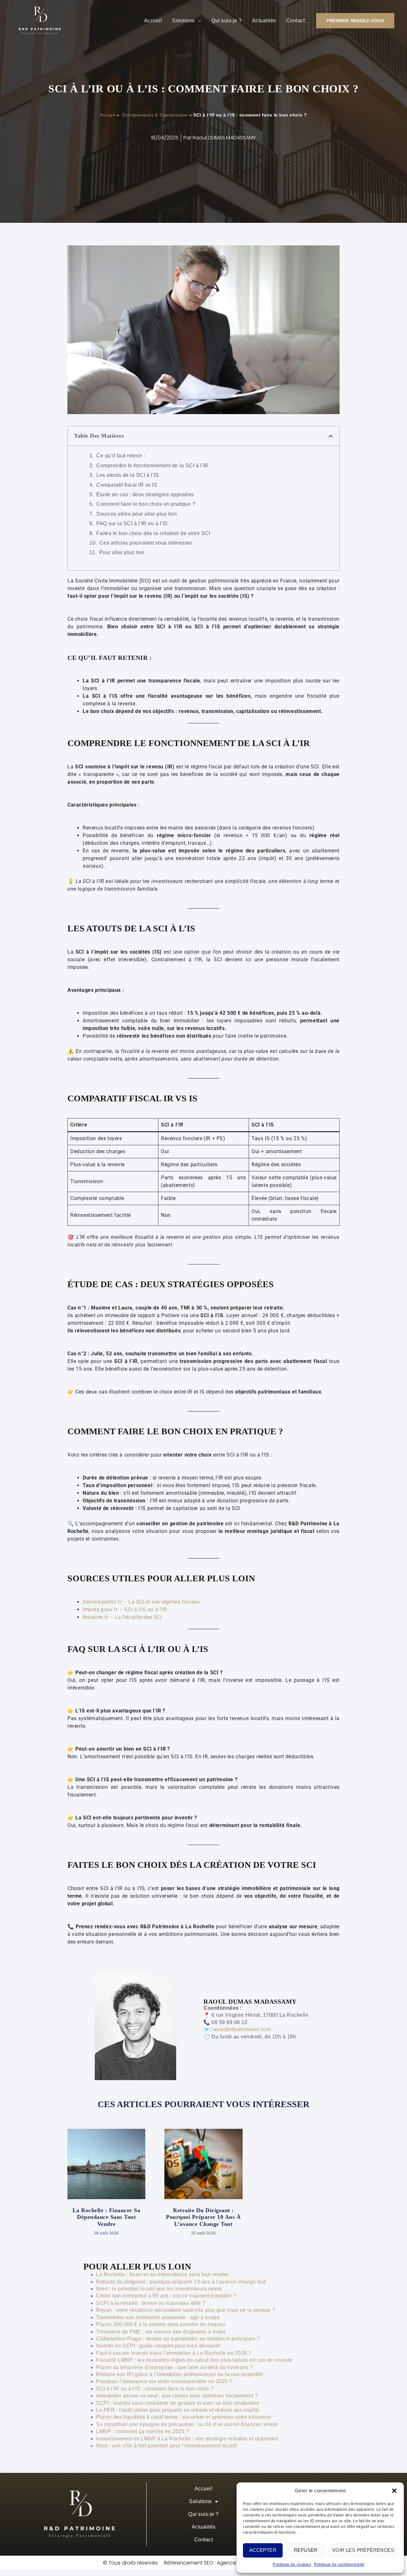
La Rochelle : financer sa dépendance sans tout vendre (107, 2217)
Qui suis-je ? (227, 21)
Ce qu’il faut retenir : (121, 456)
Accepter (263, 2550)
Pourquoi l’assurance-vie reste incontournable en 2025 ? (164, 2381)
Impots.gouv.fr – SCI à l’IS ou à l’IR (125, 1609)
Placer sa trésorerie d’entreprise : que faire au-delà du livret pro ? (174, 2367)
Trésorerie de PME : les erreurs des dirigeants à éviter (161, 2332)
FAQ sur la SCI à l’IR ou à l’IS (132, 523)
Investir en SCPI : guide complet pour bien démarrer (158, 2346)
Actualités (264, 21)
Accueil (153, 21)
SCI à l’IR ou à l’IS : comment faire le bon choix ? (155, 2389)
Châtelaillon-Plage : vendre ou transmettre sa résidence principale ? (178, 2339)
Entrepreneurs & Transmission (154, 115)
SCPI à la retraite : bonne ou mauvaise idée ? (151, 2303)
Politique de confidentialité (339, 2565)
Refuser (306, 2550)
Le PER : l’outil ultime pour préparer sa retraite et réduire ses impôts (178, 2410)
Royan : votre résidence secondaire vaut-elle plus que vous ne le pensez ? (186, 2310)
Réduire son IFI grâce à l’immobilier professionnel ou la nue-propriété (179, 2374)
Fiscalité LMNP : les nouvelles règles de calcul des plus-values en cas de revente (194, 2360)
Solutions (183, 21)
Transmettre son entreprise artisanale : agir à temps (158, 2317)
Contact (296, 21)
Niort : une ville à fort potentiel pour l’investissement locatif (166, 2446)
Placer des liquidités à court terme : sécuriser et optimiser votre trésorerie (184, 2417)
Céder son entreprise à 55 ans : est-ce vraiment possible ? (166, 2296)
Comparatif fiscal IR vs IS (127, 485)
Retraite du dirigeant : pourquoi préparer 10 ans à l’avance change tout (203, 2217)
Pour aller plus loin (122, 552)
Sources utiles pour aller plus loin (137, 514)
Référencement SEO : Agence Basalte (210, 2563)
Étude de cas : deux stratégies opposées (145, 494)
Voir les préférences (363, 2550)
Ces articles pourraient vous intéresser (146, 543)
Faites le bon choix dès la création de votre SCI (153, 533)
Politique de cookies (292, 2565)
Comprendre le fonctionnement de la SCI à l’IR (152, 466)
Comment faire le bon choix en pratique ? (146, 504)
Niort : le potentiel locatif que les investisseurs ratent (159, 2289)
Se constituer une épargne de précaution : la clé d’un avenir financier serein (187, 2424)
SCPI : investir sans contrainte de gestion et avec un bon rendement (178, 2403)
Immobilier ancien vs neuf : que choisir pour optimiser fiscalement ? (177, 2396)
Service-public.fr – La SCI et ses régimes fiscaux (141, 1602)
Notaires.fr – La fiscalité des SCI (122, 1617)
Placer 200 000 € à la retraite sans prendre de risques (161, 2324)
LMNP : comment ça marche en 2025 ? (142, 2431)
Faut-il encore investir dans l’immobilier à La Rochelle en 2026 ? (174, 2353)
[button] (394, 2491)
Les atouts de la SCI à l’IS (128, 475)
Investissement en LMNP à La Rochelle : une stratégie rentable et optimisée (187, 2439)
